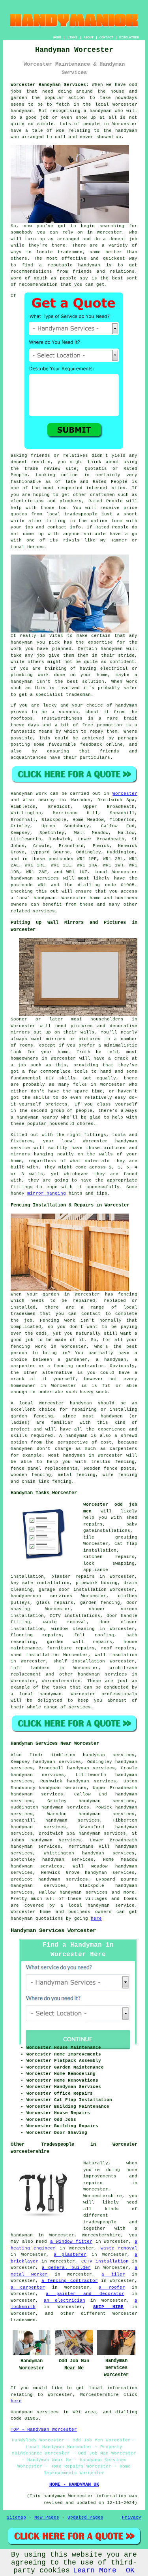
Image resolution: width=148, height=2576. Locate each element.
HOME (57, 37)
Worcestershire (61, 1681)
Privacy (132, 2517)
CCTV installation (105, 2261)
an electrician (65, 2301)
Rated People (110, 482)
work (43, 675)
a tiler (113, 2274)
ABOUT (89, 37)
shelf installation (79, 1661)
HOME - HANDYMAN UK (74, 2485)
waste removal (65, 1622)
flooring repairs (36, 1635)
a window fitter (71, 2242)
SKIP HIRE (108, 2307)
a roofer (112, 2287)
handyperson (26, 1596)
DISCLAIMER (129, 37)
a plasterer (70, 2255)
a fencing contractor (70, 2281)
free (88, 725)
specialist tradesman (63, 695)
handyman (22, 111)
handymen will (119, 649)
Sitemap (16, 2517)
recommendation (38, 285)
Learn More (95, 2570)
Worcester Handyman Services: (50, 85)
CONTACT (106, 37)
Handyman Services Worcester (53, 1930)
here (96, 1919)
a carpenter (28, 2287)
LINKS (72, 37)
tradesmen (70, 252)
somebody (22, 232)
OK (130, 2570)
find (35, 1755)
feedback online (101, 745)
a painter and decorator (85, 2294)
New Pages (47, 2517)
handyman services (35, 878)
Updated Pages (85, 2517)
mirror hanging (47, 1193)
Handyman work (29, 794)
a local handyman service (98, 1905)
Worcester (125, 794)
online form (107, 521)
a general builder (66, 2268)
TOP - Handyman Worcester (44, 2430)
